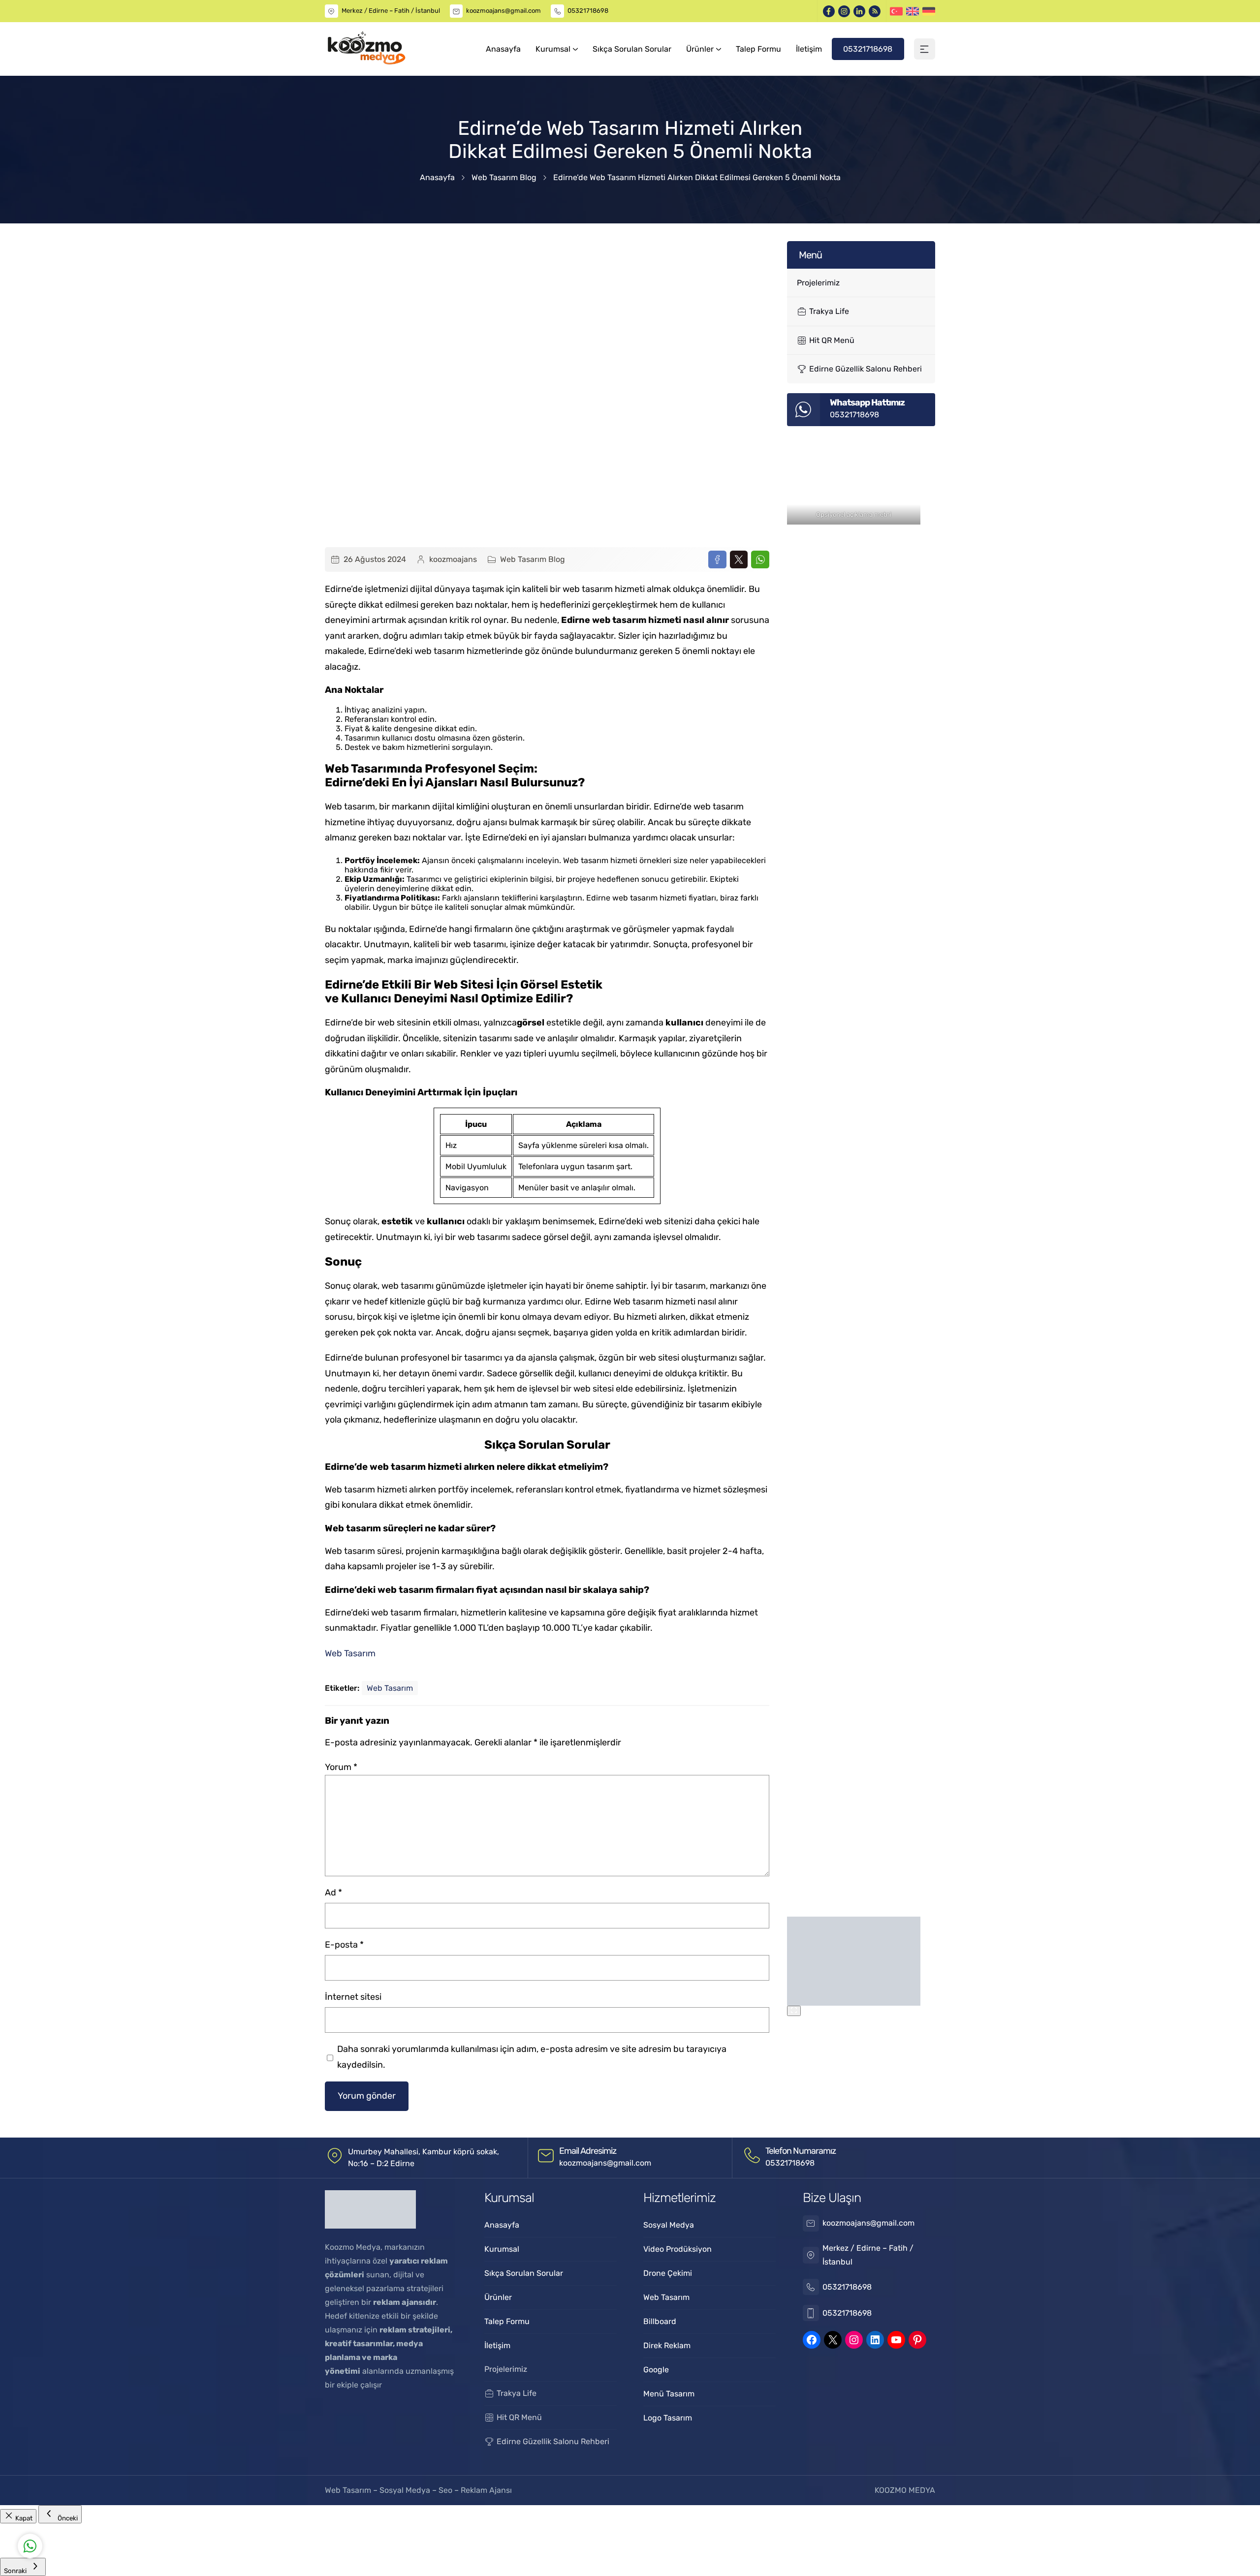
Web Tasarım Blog (504, 177)
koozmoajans (453, 559)
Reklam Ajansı (486, 2490)
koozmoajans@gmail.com (504, 11)
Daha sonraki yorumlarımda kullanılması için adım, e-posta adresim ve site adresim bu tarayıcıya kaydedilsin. (532, 2057)
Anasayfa (437, 177)
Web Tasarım (350, 1653)
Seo (445, 2490)
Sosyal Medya (406, 2490)
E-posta (344, 1945)
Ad (333, 1893)
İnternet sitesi (353, 1997)
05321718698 (588, 11)
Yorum (341, 1767)
